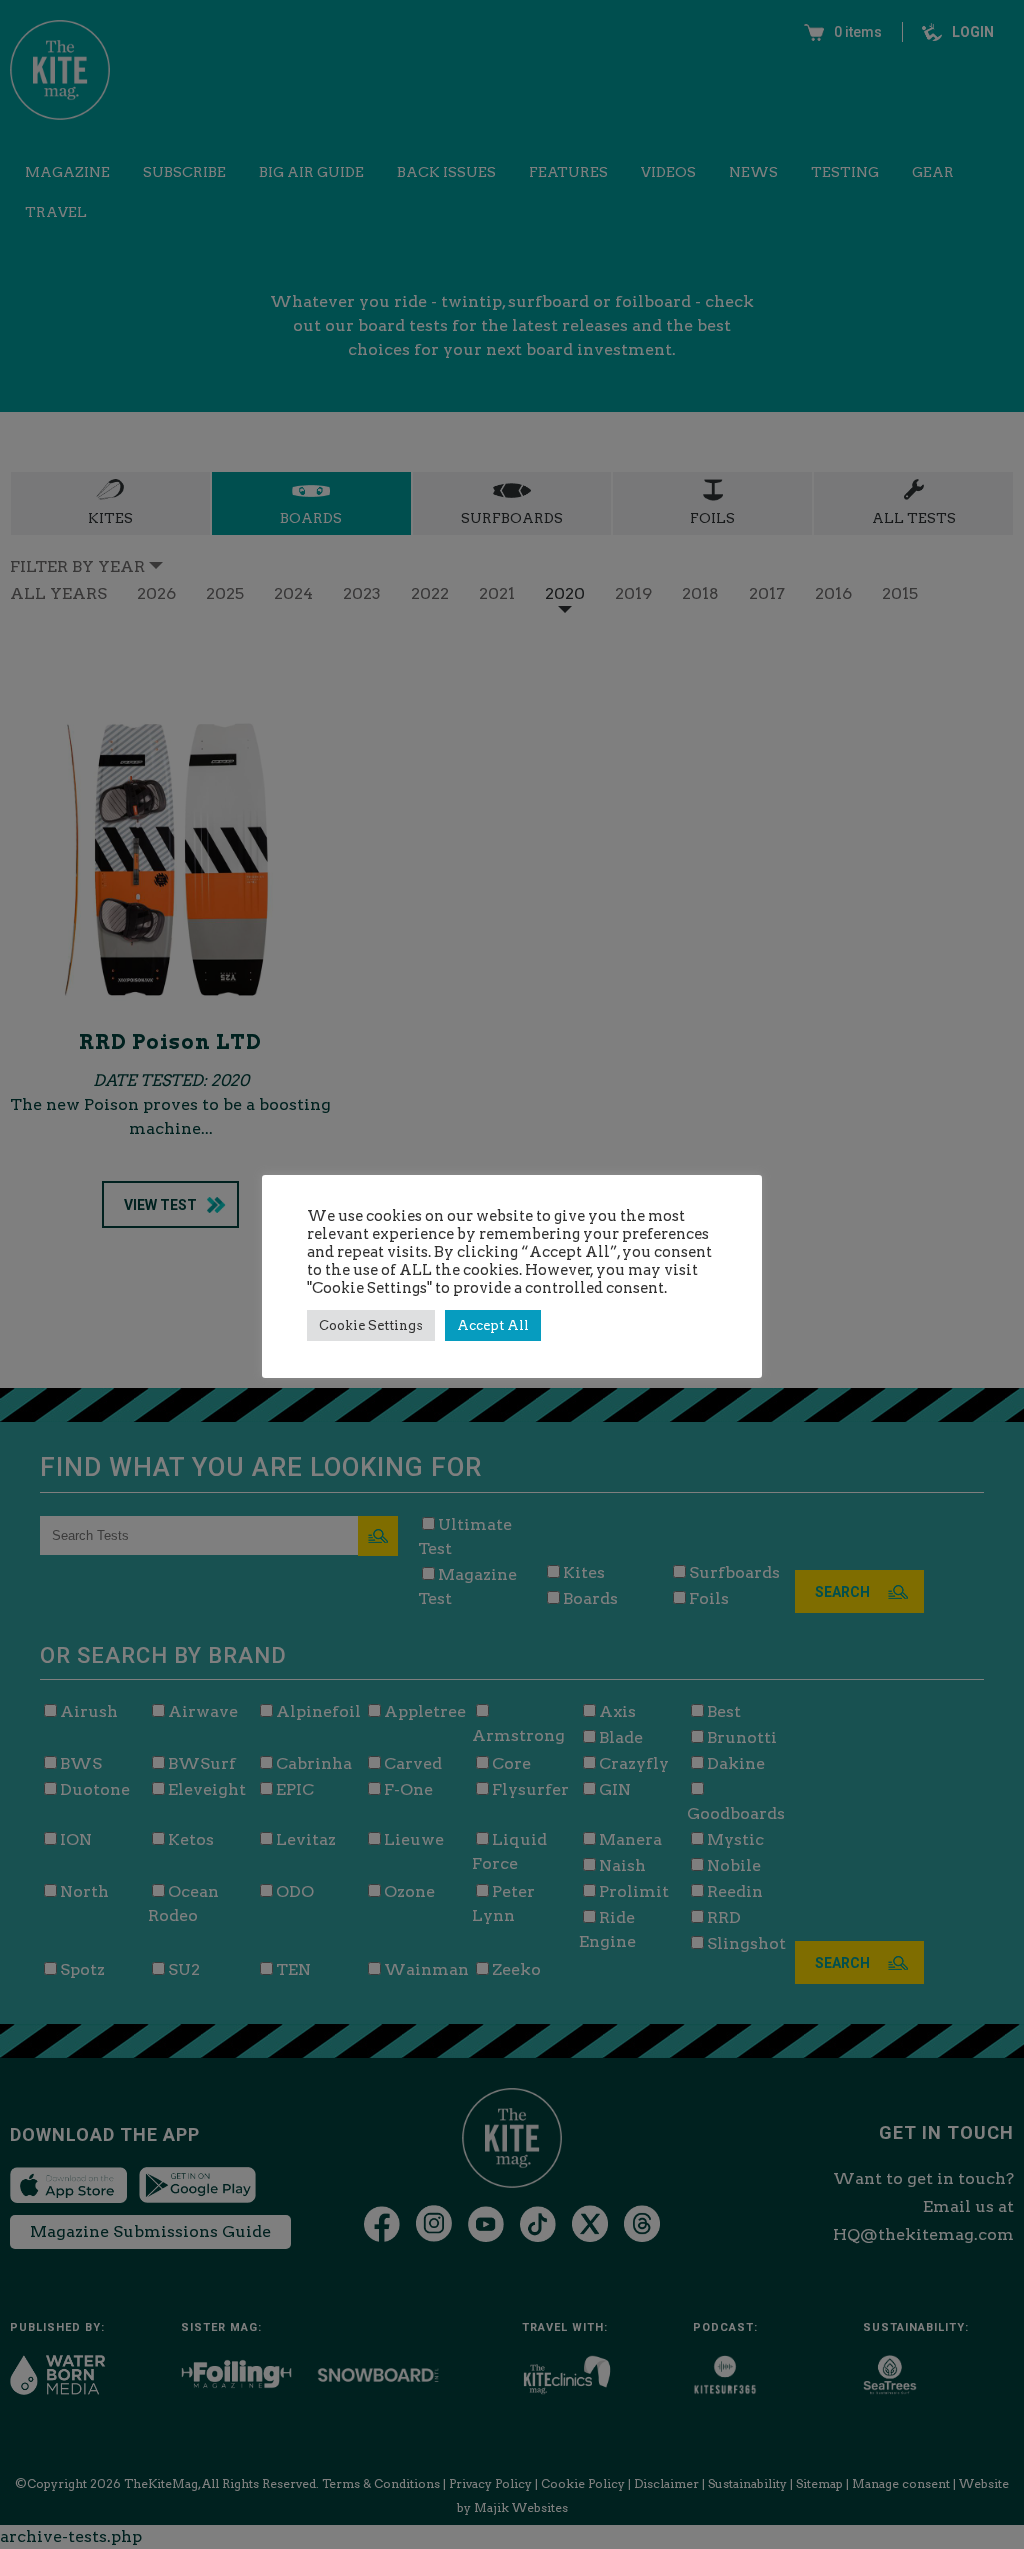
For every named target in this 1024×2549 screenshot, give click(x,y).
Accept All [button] (493, 1325)
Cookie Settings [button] (371, 1325)
